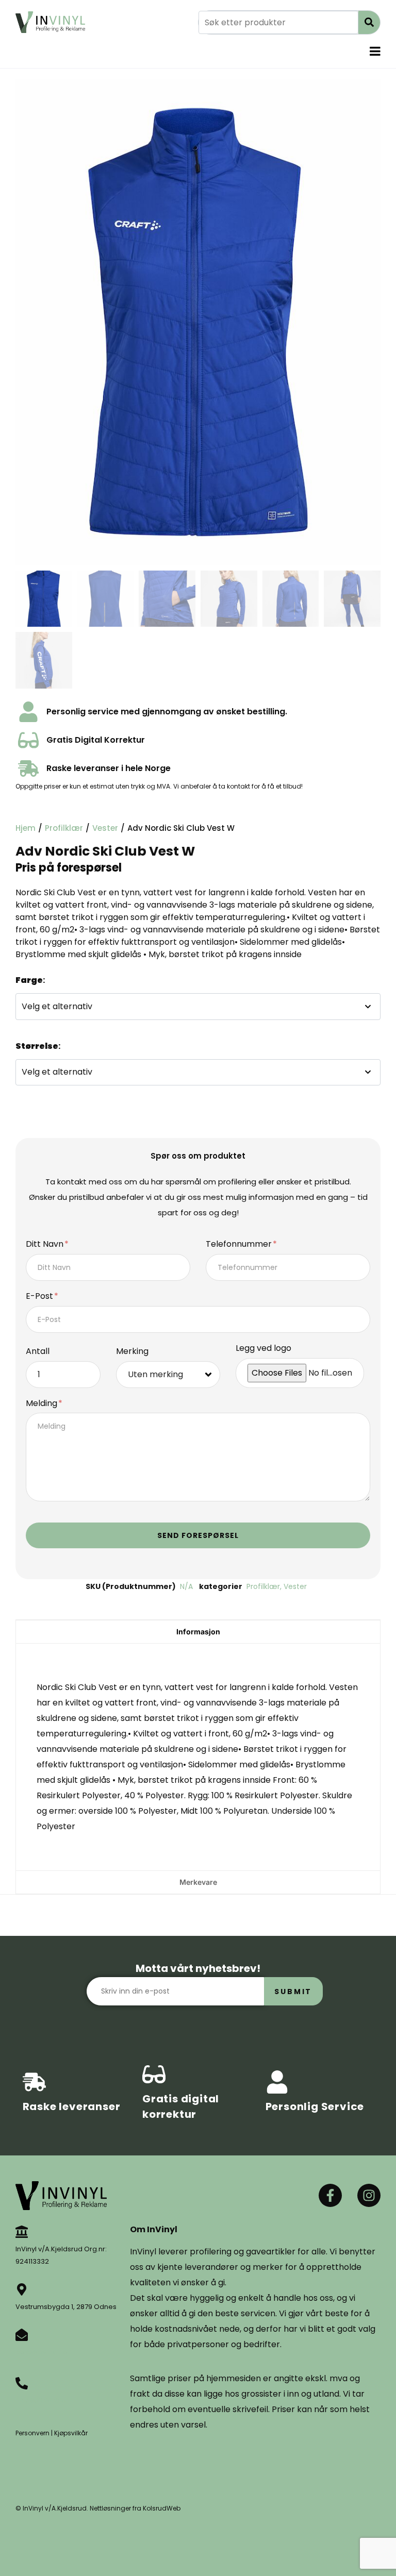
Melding (43, 1404)
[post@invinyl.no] (22, 2335)
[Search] (369, 22)
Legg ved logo (263, 1349)
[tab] (198, 1632)
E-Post (40, 1297)
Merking (132, 1352)
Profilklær (64, 828)
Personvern (32, 2433)
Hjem (26, 828)
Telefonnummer (240, 1244)
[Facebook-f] (330, 2195)
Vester (105, 828)
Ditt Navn (46, 1244)
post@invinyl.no (42, 2352)
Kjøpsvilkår (71, 2433)
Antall (38, 1352)
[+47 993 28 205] (22, 2383)
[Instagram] (369, 2195)
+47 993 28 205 (41, 2401)
